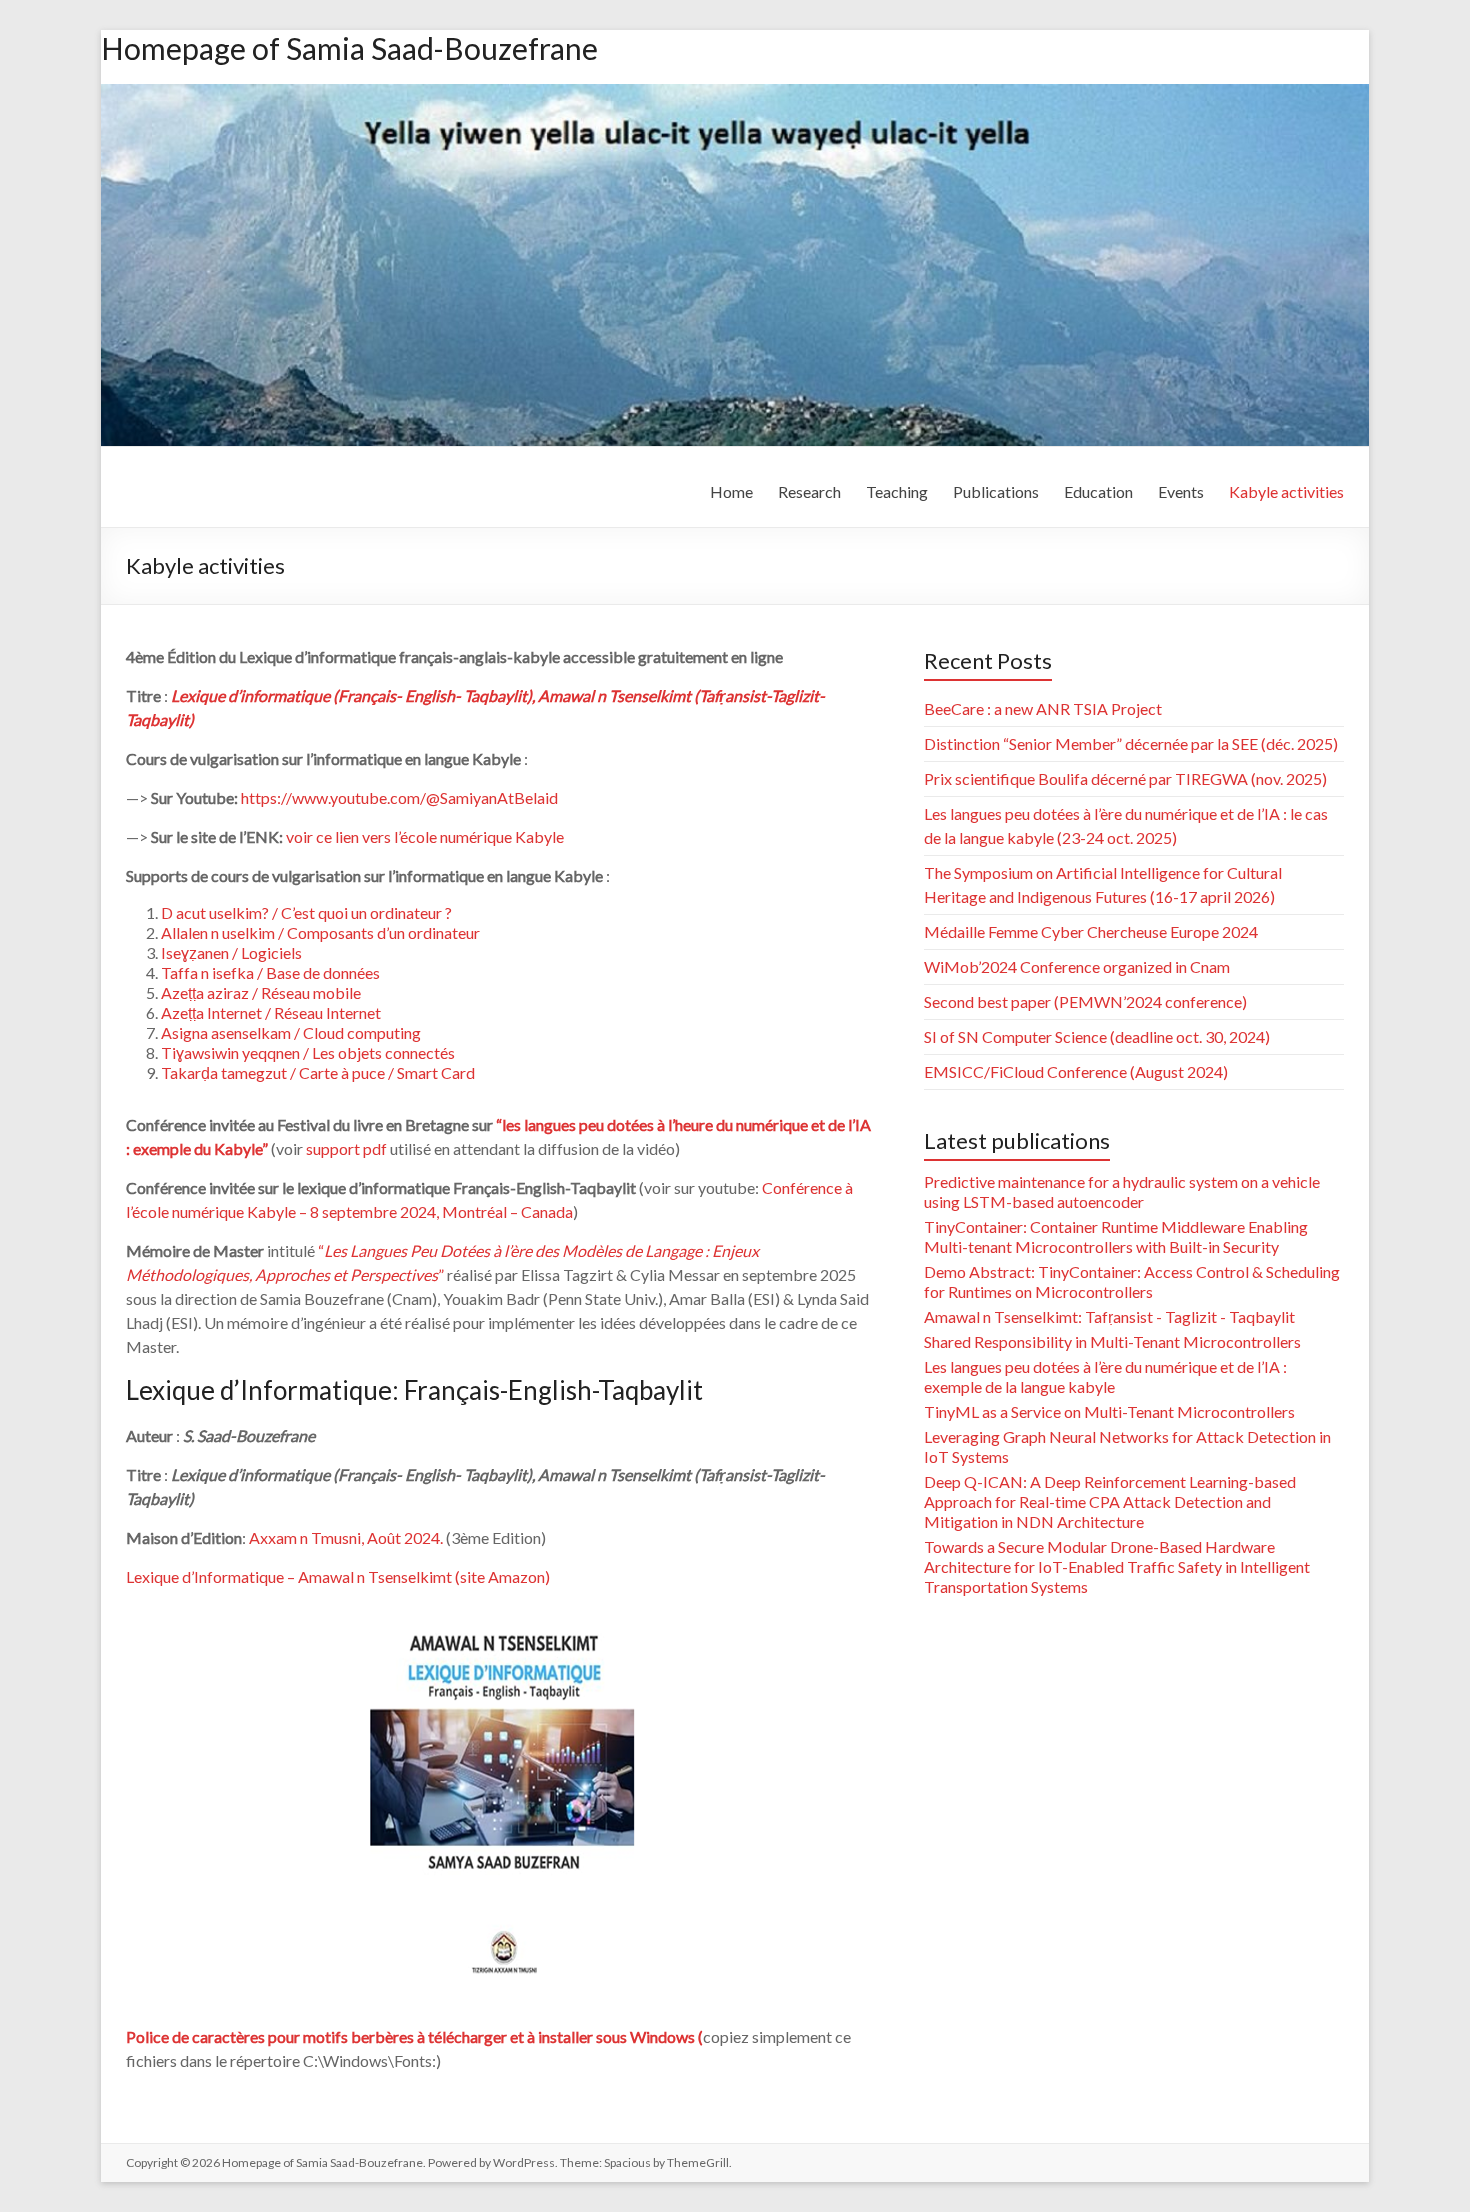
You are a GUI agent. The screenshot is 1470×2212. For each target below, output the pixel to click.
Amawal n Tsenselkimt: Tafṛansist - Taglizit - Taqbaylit (1109, 1316)
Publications (996, 491)
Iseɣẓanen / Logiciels (231, 952)
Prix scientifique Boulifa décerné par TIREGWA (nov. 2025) (1125, 778)
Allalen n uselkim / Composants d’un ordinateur (320, 932)
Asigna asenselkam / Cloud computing (291, 1032)
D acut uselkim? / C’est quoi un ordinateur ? (306, 912)
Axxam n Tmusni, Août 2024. (346, 1537)
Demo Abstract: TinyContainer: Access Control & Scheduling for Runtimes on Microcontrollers (1132, 1281)
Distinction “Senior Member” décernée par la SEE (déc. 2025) (1131, 743)
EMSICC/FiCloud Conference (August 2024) (1076, 1071)
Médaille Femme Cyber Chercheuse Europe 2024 (1091, 931)
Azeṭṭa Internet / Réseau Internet (271, 1012)
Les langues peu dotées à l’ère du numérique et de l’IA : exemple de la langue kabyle (1105, 1376)
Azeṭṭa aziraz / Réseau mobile (261, 992)
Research (809, 491)
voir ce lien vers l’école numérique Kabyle (425, 836)
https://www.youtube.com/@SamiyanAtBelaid (399, 797)
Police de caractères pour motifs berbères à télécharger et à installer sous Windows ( (414, 2036)
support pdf (346, 1148)
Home (731, 491)
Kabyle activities (1286, 491)
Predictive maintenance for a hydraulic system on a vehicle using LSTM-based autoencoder (1122, 1191)
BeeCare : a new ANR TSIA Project (1043, 708)
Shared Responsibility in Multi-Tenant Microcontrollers (1112, 1341)
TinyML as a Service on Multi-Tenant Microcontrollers (1109, 1411)
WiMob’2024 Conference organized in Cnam (1077, 966)
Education (1098, 491)
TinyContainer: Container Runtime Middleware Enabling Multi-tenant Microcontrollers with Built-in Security (1116, 1236)
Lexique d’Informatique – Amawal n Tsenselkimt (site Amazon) (338, 1576)
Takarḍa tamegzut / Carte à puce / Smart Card (318, 1072)
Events (1181, 491)
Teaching (897, 491)
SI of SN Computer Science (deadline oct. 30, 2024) (1097, 1036)
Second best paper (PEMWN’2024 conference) (1085, 1001)
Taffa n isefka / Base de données (270, 972)
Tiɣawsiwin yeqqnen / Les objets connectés (308, 1052)
